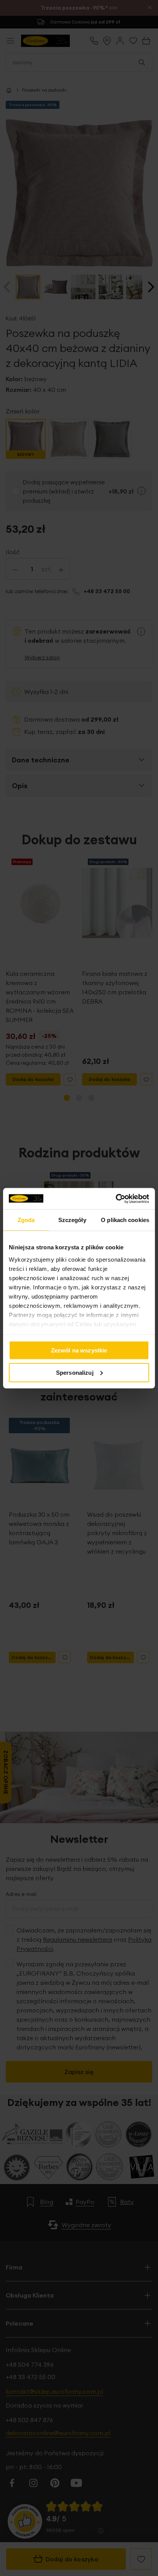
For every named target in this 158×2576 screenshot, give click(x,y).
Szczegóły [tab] (72, 1220)
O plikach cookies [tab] (125, 1220)
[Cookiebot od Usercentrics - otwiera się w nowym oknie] (116, 1199)
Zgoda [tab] (26, 1220)
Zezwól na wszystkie (79, 1350)
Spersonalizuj (75, 1372)
